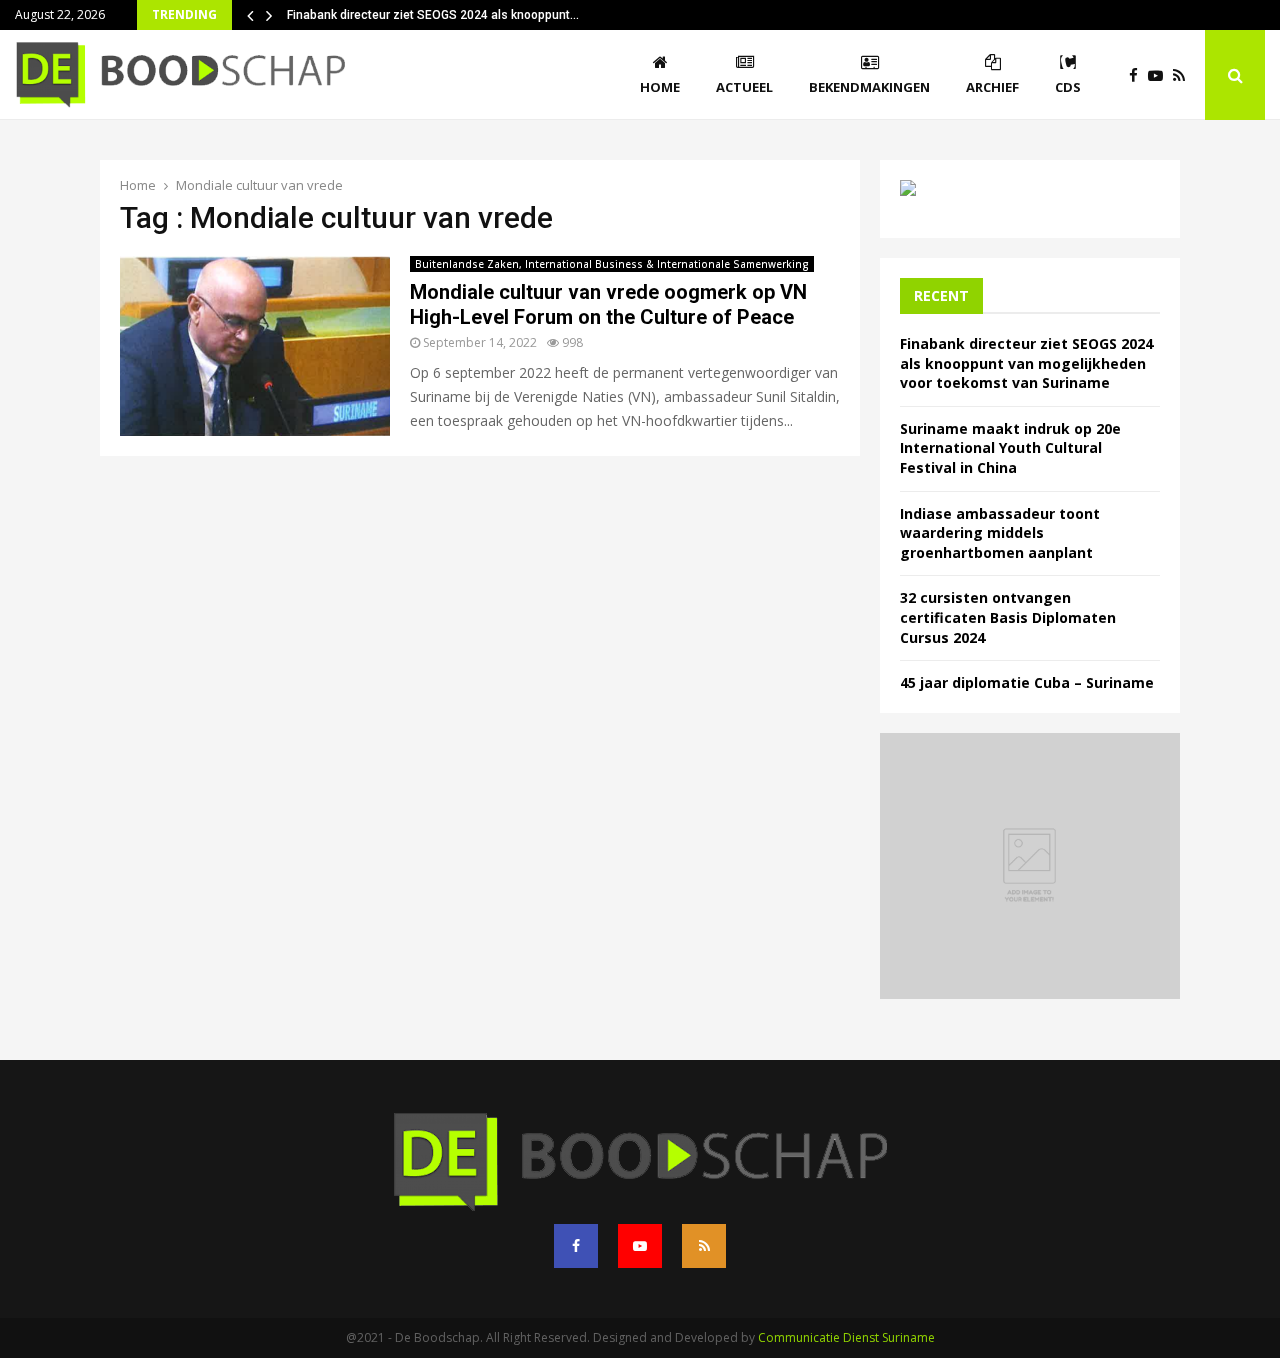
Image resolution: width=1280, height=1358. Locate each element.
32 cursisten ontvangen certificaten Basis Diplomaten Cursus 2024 (1008, 617)
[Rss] (1184, 75)
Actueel (744, 87)
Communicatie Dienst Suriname (846, 1337)
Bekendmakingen (869, 87)
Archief (992, 87)
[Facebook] (1138, 75)
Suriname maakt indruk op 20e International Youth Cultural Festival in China (1010, 448)
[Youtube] (1160, 75)
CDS (1068, 87)
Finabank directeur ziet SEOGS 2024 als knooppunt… (433, 15)
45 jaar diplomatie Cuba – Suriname (1027, 682)
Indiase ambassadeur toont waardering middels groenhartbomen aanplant (1000, 533)
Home (660, 87)
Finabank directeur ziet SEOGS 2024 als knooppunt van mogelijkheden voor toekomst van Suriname (1026, 363)
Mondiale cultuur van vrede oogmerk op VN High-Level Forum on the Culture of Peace (608, 304)
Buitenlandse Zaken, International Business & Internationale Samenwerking (612, 264)
